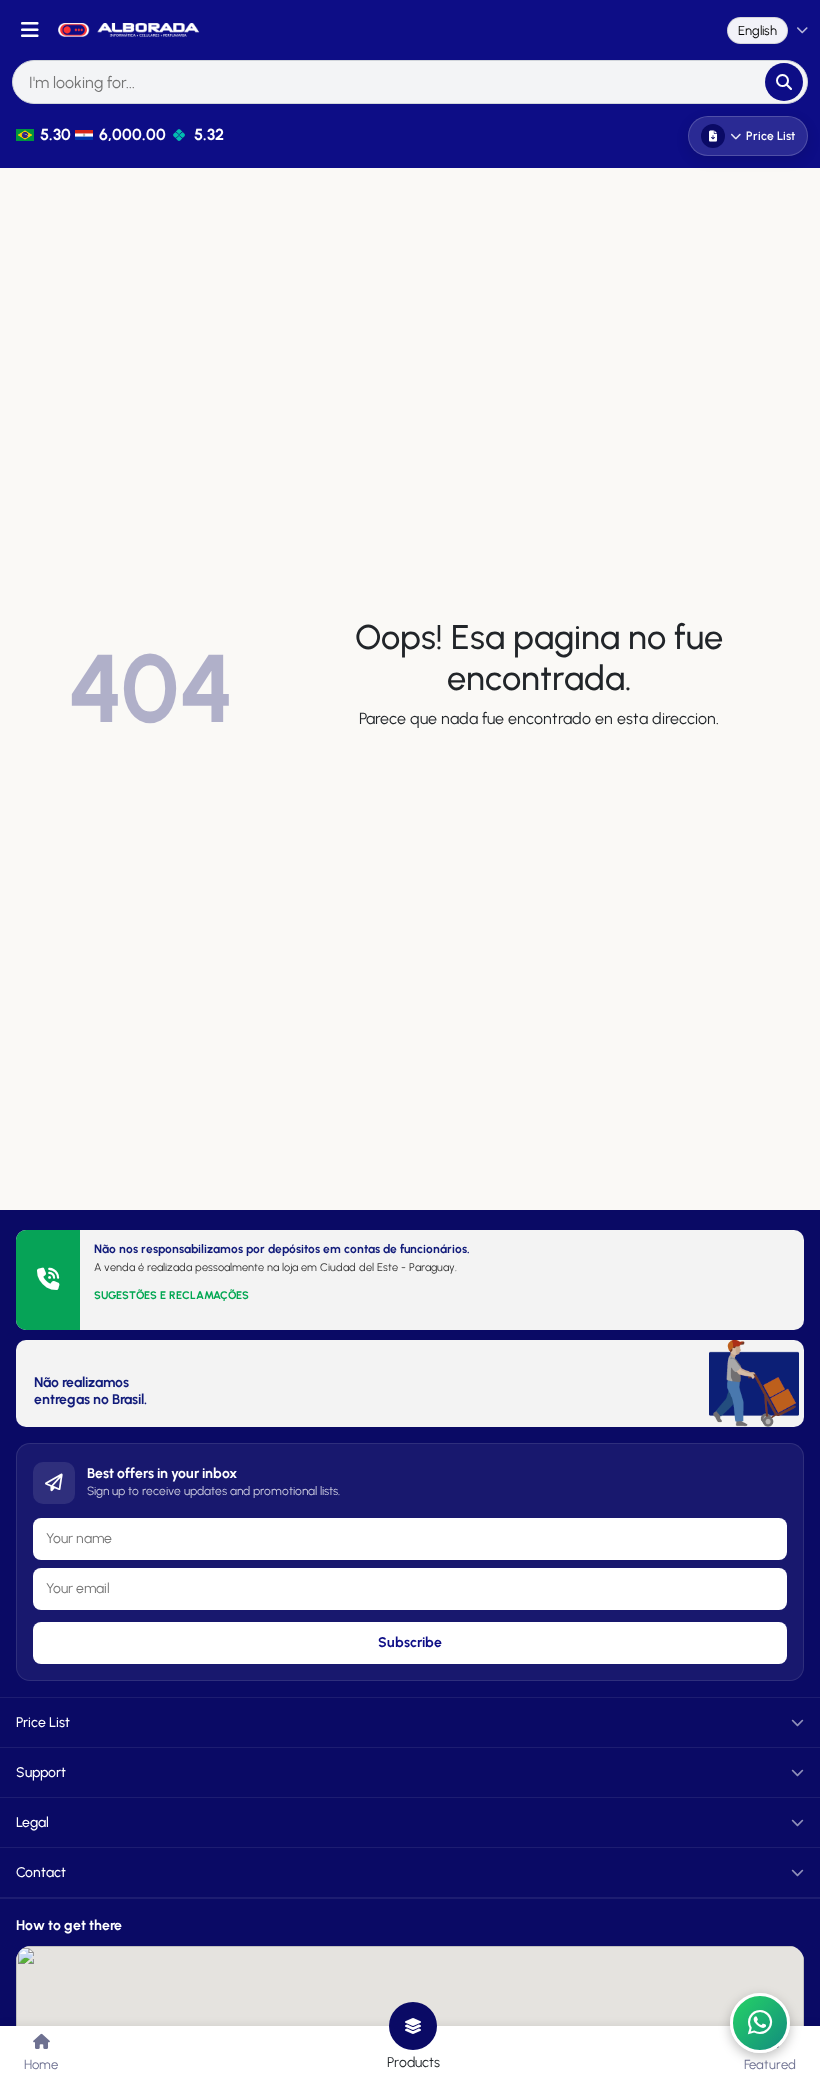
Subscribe (410, 1642)
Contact (41, 1872)
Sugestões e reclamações (171, 1295)
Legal (32, 1822)
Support (41, 1772)
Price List (770, 136)
